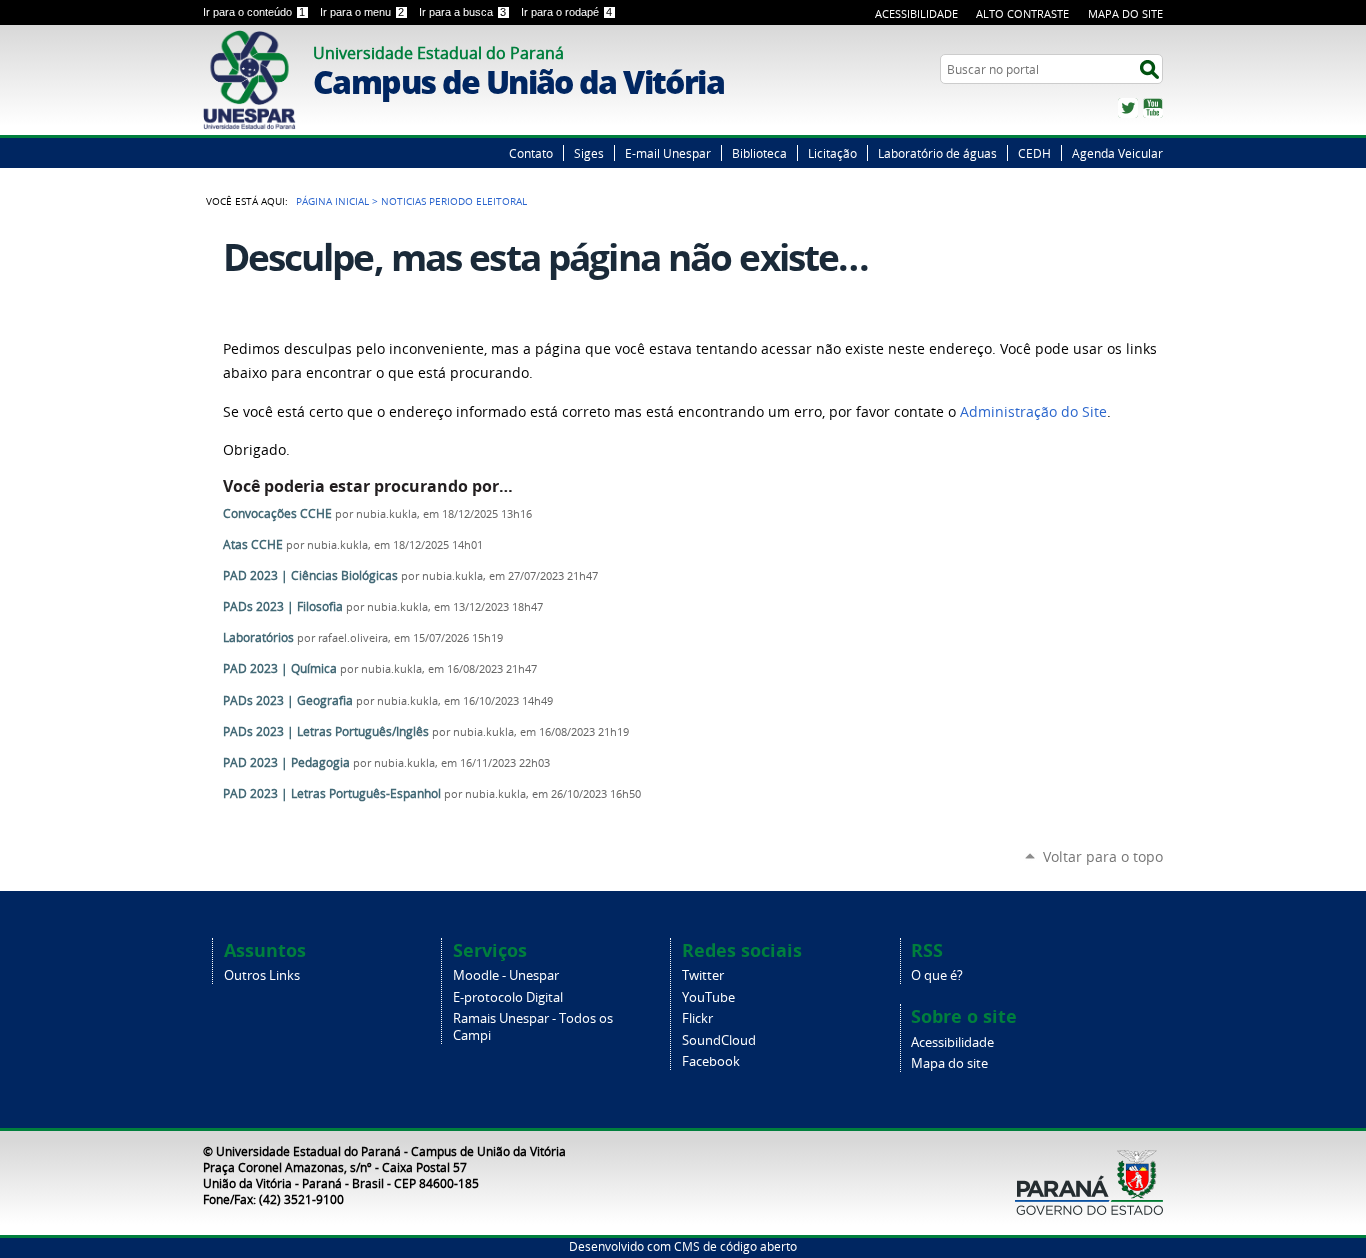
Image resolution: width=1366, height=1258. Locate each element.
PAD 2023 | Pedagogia (286, 762)
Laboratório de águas (937, 153)
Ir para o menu (362, 12)
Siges (589, 153)
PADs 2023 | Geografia (288, 700)
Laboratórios (258, 637)
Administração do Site (1033, 412)
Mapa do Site (1125, 13)
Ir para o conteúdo (254, 12)
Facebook (711, 1061)
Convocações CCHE (279, 513)
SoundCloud (719, 1040)
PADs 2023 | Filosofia (283, 606)
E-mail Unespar (668, 153)
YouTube (1153, 108)
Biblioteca (759, 153)
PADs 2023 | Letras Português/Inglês (326, 731)
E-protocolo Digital (508, 997)
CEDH (1034, 153)
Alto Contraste (1022, 13)
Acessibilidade (916, 13)
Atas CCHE (253, 544)
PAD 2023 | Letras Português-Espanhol (332, 793)
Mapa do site (949, 1063)
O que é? (937, 975)
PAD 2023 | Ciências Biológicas (310, 575)
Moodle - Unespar (506, 975)
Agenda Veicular (1117, 153)
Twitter (1128, 108)
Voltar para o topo (1103, 856)
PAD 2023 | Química (280, 668)
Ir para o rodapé (566, 12)
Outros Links (262, 975)
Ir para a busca (462, 12)
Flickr (697, 1018)
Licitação (832, 153)
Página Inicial (332, 201)
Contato (531, 153)
